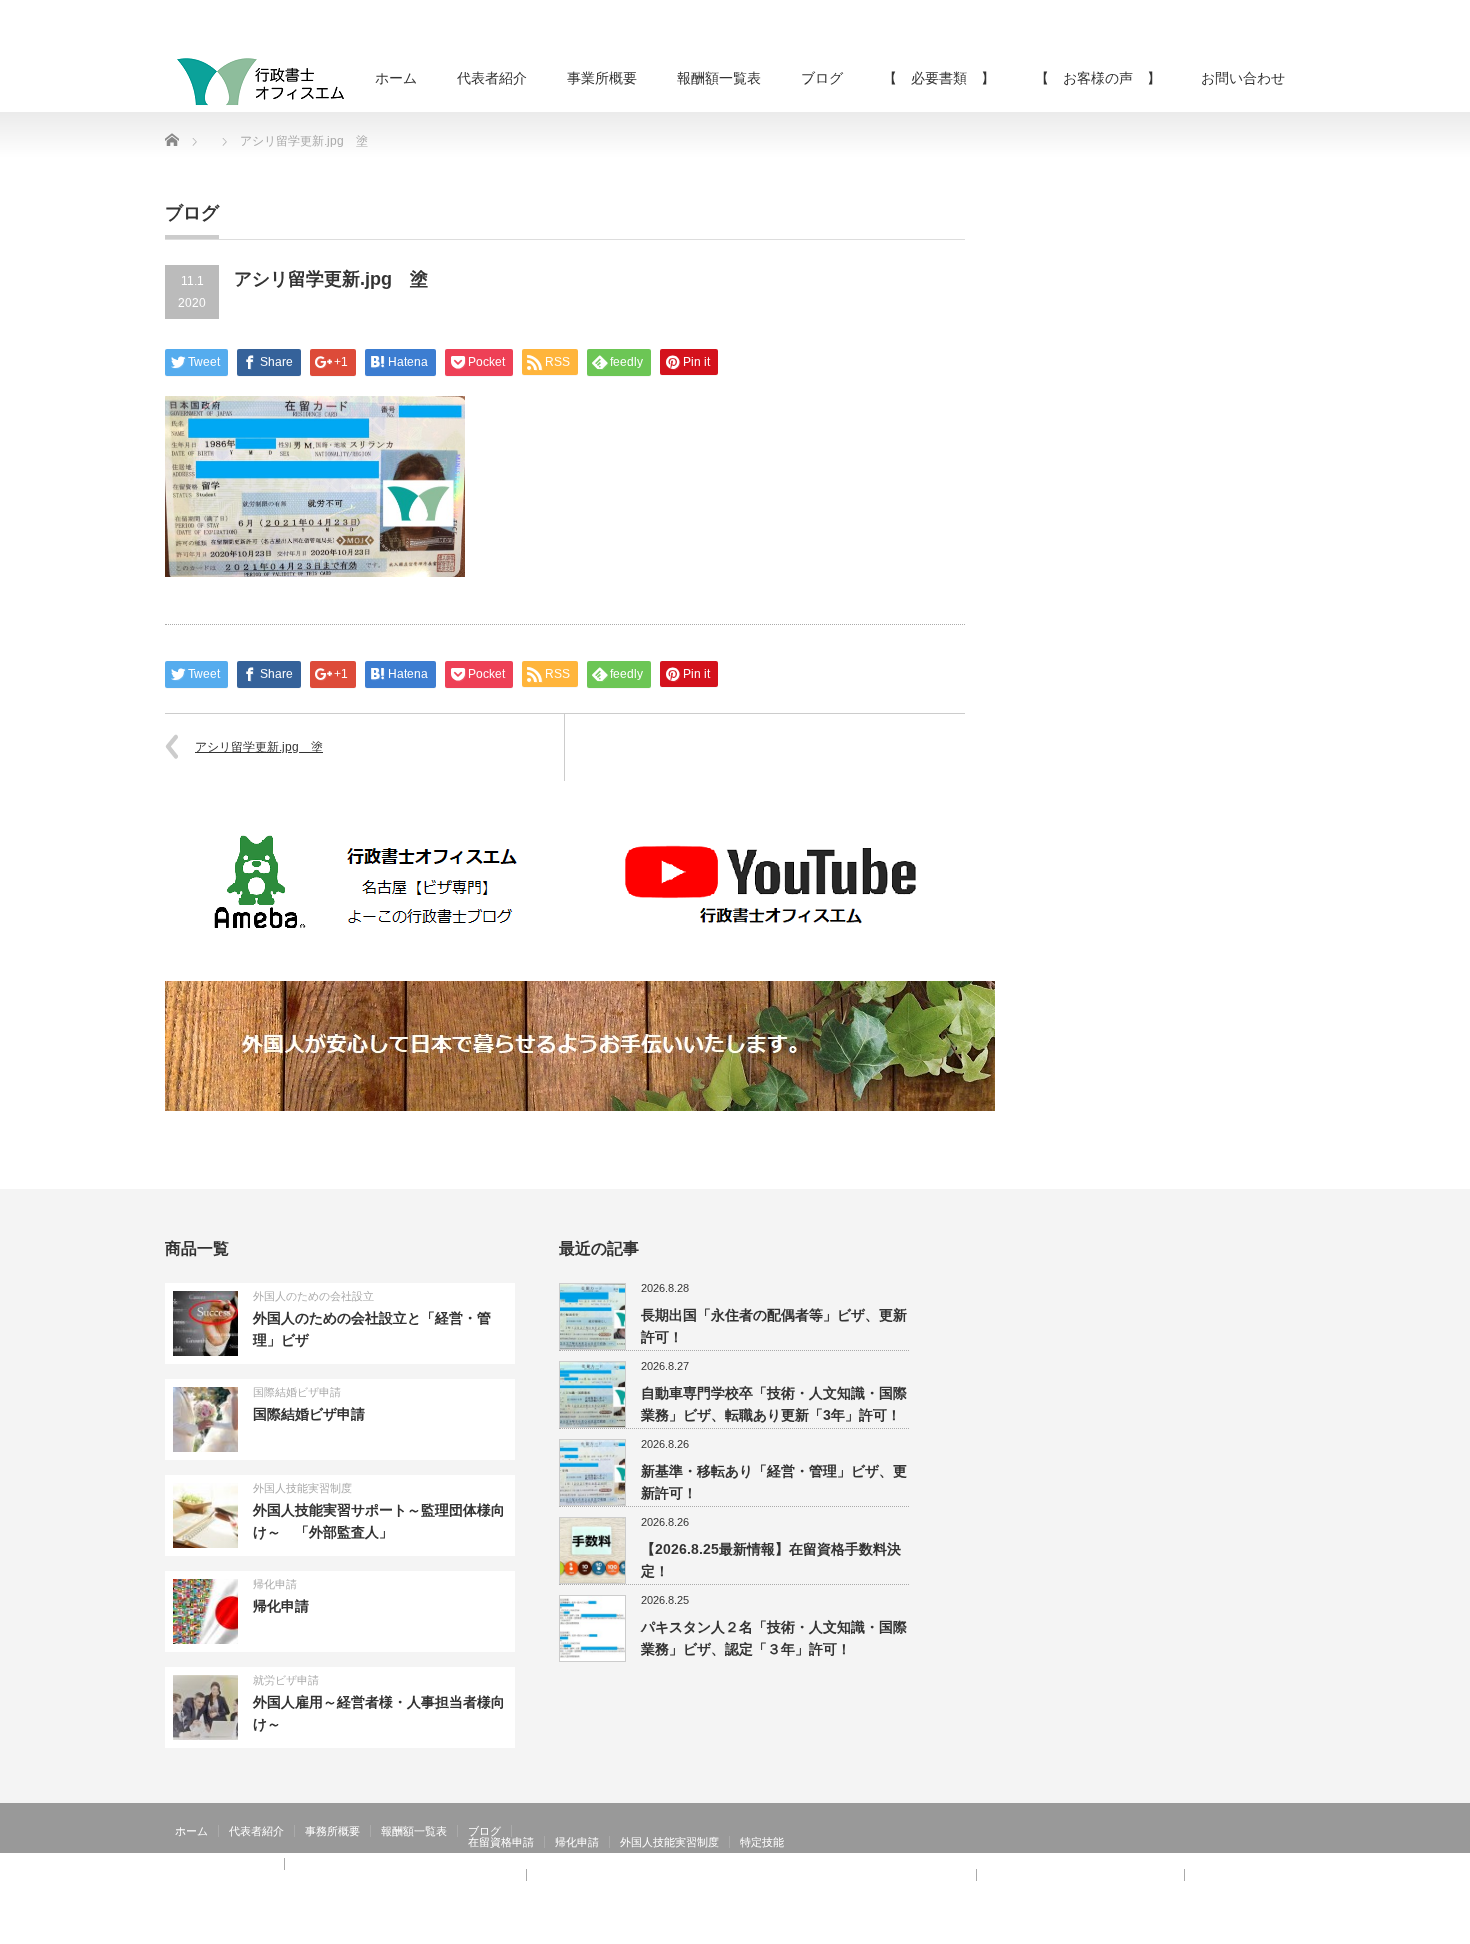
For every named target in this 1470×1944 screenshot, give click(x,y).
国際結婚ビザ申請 (297, 1392)
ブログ (822, 78)
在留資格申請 (501, 1842)
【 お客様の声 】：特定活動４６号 (1080, 1875)
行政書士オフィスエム (1143, 1930)
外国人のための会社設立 (313, 1296)
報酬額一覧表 (719, 78)
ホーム (396, 78)
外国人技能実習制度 (302, 1488)
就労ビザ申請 (286, 1680)
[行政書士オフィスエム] (260, 81)
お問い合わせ (1243, 78)
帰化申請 (275, 1584)
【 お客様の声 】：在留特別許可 (263, 1886)
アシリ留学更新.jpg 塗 (259, 747)
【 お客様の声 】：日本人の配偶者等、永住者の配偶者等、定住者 (345, 1875)
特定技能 (762, 1842)
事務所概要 (332, 1831)
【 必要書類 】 (939, 78)
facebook (1293, 1930)
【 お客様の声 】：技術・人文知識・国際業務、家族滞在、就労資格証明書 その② (751, 1875)
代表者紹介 (492, 78)
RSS (1235, 1930)
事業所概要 (602, 78)
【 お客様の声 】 (1098, 78)
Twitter (1264, 1930)
